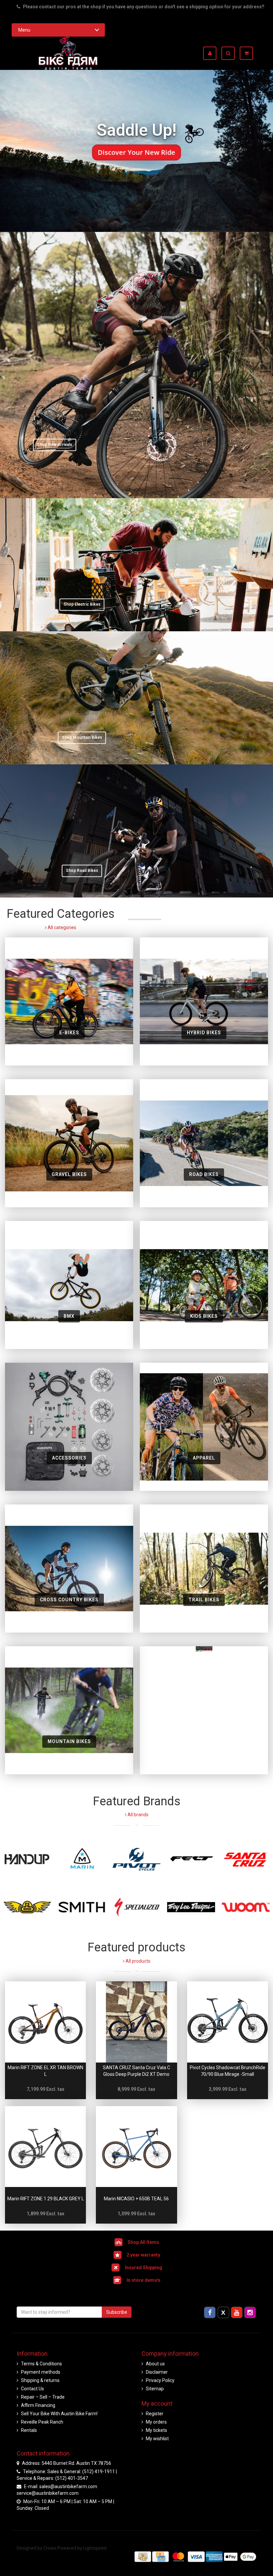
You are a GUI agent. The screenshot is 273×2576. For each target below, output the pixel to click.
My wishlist (157, 2439)
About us (155, 2364)
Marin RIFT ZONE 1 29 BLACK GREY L (46, 2199)
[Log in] (212, 53)
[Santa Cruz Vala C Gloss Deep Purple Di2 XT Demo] (136, 2022)
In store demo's (143, 2280)
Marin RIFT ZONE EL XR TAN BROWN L (45, 2071)
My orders (156, 2422)
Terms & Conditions (41, 2364)
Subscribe (117, 2312)
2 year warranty (143, 2255)
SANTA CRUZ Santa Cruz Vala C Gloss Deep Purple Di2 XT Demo (136, 2071)
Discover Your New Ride (137, 152)
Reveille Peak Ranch (42, 2422)
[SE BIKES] (27, 1907)
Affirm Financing (38, 2405)
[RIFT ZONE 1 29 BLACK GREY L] (45, 2147)
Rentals (29, 2430)
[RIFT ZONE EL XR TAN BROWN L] (45, 2022)
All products (137, 1961)
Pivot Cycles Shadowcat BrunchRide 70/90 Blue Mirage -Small (228, 2071)
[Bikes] (204, 1710)
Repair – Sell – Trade (43, 2397)
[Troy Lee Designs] (191, 1907)
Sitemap (155, 2389)
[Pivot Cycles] (136, 1859)
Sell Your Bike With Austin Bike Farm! (59, 2414)
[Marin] (82, 1859)
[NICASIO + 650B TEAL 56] (136, 2147)
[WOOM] (246, 1907)
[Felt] (191, 1859)
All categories (61, 927)
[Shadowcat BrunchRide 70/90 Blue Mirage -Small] (228, 2022)
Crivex (50, 2548)
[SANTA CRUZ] (246, 1859)
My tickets (156, 2430)
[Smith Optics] (82, 1907)
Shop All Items (143, 2242)
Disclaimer (157, 2372)
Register (155, 2414)
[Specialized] (136, 1907)
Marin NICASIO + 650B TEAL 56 (136, 2199)
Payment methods (41, 2372)
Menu (24, 30)
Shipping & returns (40, 2380)
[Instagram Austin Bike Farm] (250, 2312)
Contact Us (32, 2389)
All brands (137, 1815)
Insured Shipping (143, 2268)
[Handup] (27, 1859)
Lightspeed (95, 2548)
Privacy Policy (160, 2380)
